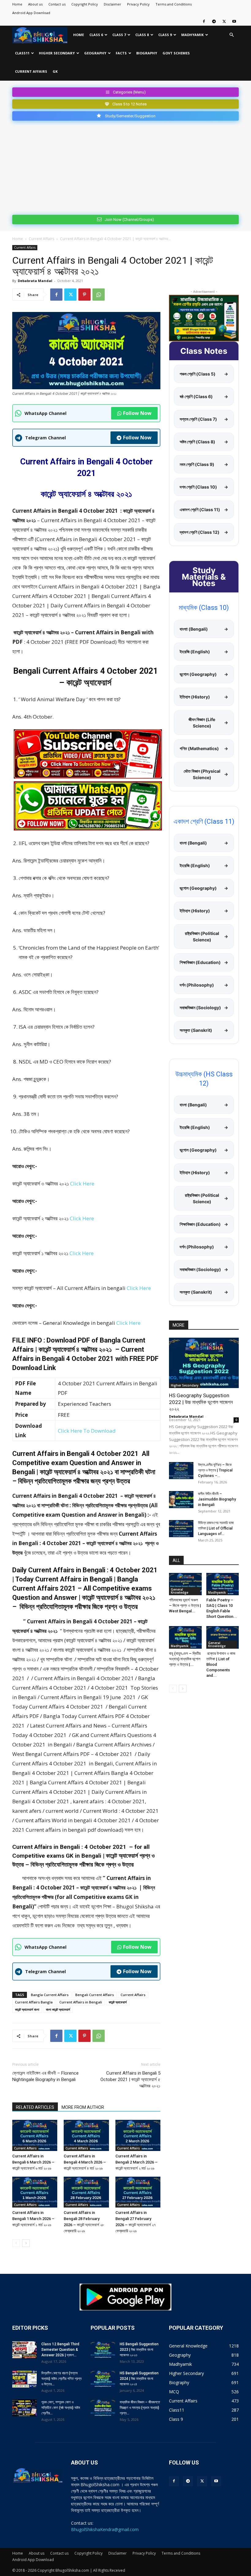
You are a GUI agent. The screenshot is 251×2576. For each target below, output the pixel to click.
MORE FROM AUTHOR (83, 2107)
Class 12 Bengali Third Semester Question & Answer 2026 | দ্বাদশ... (60, 2350)
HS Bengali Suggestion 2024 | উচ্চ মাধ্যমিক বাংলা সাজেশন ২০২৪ (139, 2379)
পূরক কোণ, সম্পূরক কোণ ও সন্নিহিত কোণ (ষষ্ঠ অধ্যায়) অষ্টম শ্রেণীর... (61, 2408)
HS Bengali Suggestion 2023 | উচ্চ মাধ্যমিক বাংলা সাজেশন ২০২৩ (139, 2350)
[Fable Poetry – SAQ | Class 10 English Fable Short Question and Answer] (223, 1584)
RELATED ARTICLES (35, 2107)
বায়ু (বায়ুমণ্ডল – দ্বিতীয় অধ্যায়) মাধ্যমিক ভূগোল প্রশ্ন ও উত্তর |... (185, 1659)
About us (35, 4)
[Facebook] (204, 21)
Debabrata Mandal (35, 281)
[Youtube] (234, 21)
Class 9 (165, 35)
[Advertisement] (125, 167)
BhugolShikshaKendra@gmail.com (105, 2529)
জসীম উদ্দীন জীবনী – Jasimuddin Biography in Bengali (217, 1499)
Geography (95, 53)
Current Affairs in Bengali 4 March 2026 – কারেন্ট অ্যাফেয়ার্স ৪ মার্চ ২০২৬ (85, 2162)
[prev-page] (16, 2243)
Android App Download (31, 13)
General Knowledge (180, 1591)
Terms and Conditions (174, 4)
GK (55, 71)
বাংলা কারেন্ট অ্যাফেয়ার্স (58, 2009)
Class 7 (119, 35)
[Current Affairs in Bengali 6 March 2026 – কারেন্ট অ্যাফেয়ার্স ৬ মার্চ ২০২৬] (35, 2135)
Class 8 (142, 35)
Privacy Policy (138, 4)
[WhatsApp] (99, 295)
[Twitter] (224, 21)
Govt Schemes (176, 53)
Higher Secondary (57, 53)
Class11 (22, 53)
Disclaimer (112, 4)
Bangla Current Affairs (50, 1995)
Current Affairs (31, 71)
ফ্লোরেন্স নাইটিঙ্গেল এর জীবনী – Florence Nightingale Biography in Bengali (45, 2076)
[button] (231, 35)
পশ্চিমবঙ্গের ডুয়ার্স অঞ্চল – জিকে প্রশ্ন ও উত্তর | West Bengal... (185, 1605)
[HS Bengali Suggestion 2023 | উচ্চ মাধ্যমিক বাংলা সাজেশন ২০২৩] (103, 2350)
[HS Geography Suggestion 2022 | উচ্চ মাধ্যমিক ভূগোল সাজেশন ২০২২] (204, 1363)
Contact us (57, 4)
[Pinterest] (84, 295)
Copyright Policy (85, 4)
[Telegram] (214, 21)
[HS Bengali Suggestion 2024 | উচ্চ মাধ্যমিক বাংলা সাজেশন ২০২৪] (103, 2379)
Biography (147, 53)
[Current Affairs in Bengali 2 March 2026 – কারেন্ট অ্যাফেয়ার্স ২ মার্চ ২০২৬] (138, 2135)
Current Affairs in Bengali (81, 2002)
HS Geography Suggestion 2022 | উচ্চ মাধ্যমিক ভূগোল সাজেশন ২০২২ (201, 1402)
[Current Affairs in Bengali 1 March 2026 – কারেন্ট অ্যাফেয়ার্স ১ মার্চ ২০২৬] (35, 2192)
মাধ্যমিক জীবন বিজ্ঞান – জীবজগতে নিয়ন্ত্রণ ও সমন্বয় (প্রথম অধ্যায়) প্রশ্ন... (140, 2408)
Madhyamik (192, 35)
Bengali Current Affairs (95, 1995)
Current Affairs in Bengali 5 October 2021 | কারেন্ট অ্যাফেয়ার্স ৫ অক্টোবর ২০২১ (130, 2079)
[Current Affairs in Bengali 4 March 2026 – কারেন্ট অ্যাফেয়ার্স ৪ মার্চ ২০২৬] (86, 2135)
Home (17, 4)
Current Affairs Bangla (34, 2002)
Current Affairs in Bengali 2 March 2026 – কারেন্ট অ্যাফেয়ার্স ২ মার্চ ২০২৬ (137, 2162)
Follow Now (137, 413)
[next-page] (26, 2243)
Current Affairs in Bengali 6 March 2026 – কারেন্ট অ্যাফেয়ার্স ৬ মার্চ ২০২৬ (33, 2162)
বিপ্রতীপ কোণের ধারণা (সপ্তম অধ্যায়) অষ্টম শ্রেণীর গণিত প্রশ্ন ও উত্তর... (61, 2379)
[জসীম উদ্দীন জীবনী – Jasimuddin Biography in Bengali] (181, 1500)
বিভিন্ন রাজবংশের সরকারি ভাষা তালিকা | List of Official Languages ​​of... (216, 1528)
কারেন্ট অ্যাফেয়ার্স (118, 2002)
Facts (121, 53)
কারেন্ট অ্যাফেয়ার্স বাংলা (27, 2009)
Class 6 (96, 35)
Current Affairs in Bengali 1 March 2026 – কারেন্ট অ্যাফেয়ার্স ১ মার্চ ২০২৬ (33, 2219)
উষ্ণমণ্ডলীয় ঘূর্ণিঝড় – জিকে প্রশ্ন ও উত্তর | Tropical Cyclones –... (215, 1470)
